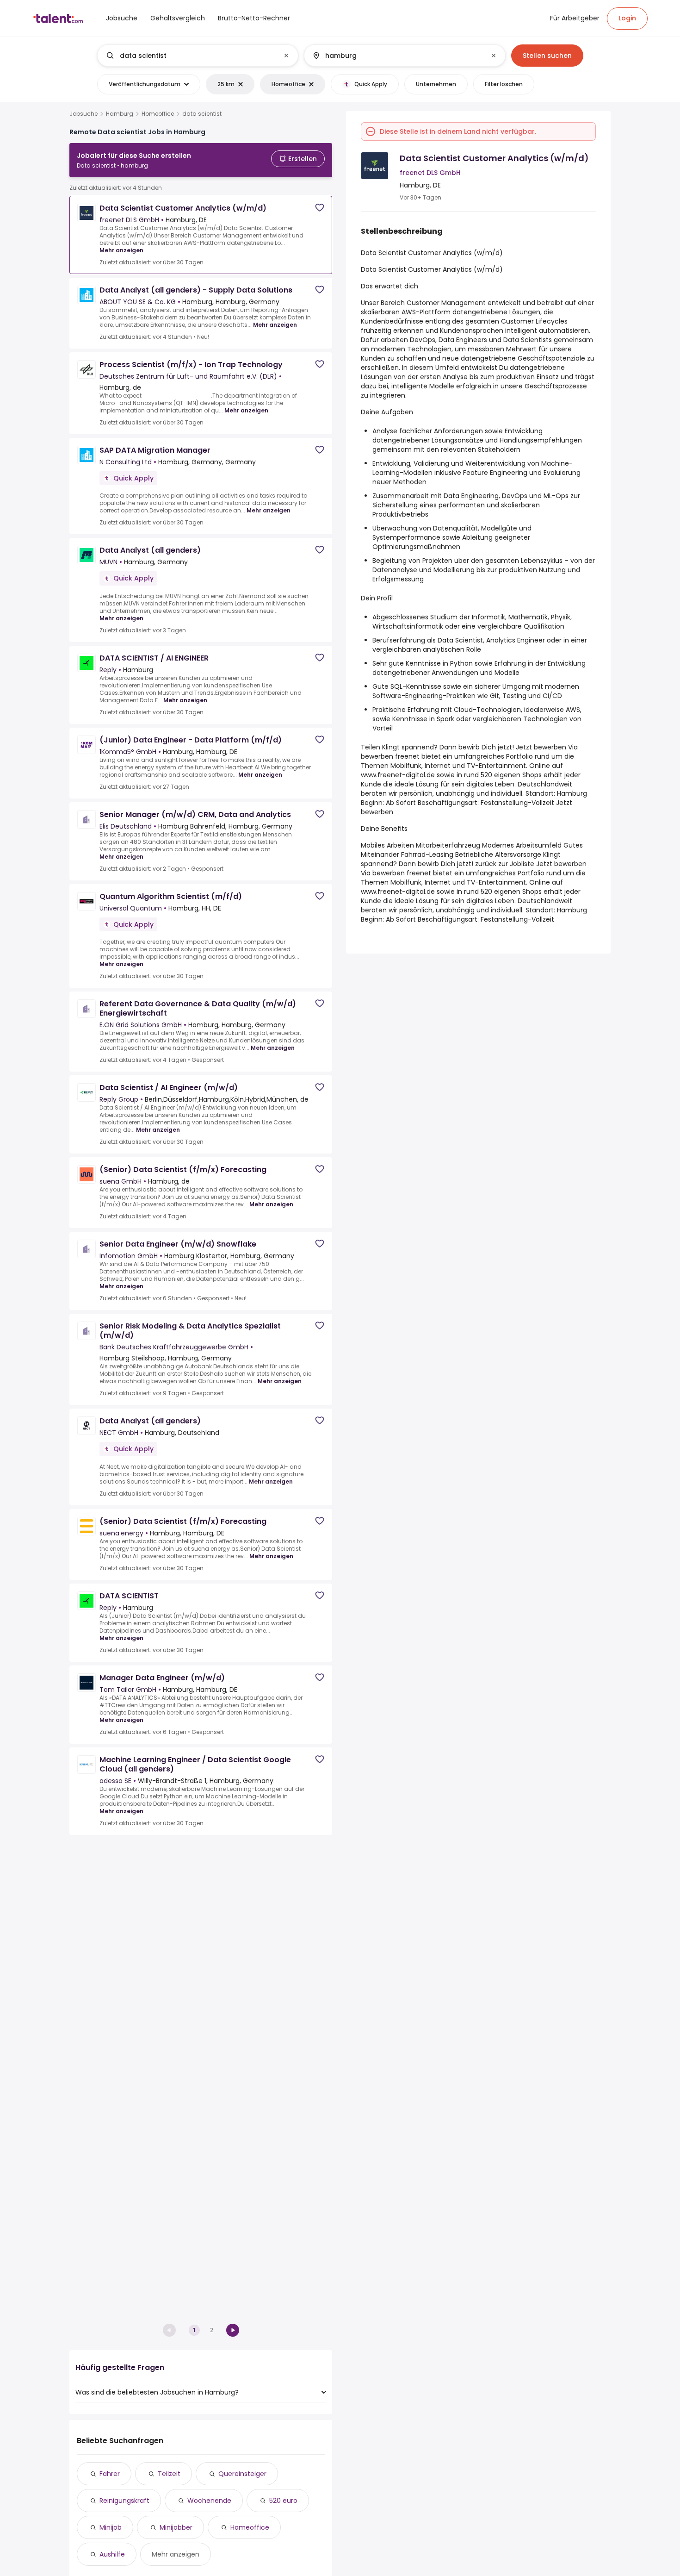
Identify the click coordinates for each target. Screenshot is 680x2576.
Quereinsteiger (242, 2474)
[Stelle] (190, 56)
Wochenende (209, 2501)
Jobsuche (83, 114)
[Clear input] (286, 56)
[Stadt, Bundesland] (397, 56)
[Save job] (320, 208)
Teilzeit (169, 2474)
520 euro (283, 2501)
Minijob (111, 2527)
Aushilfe (112, 2554)
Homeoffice (158, 114)
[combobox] (197, 56)
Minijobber (176, 2527)
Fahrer (110, 2474)
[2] (233, 2330)
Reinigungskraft (124, 2501)
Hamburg (120, 114)
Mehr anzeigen (121, 250)
